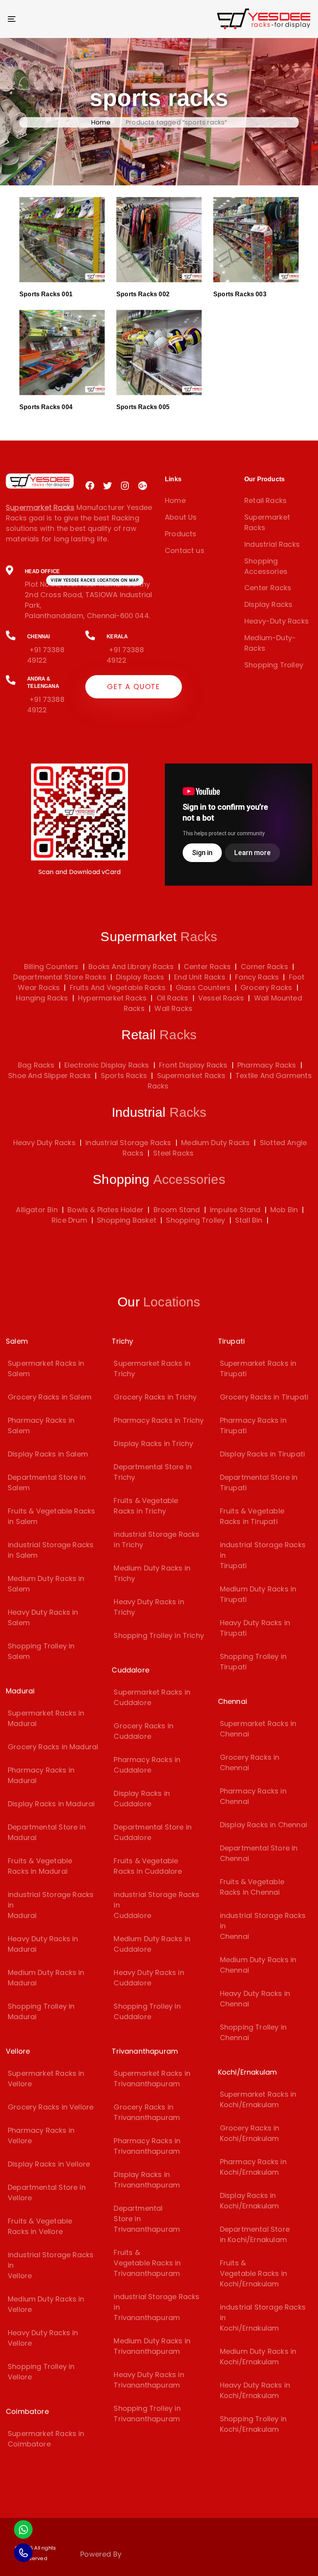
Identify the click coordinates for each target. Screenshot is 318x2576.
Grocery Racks (265, 987)
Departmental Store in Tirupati (259, 1482)
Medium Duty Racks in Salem (46, 1584)
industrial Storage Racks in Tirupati (263, 1555)
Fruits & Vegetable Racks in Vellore (40, 2226)
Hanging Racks (42, 998)
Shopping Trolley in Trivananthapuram (147, 2414)
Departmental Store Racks (60, 977)
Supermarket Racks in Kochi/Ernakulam (258, 2099)
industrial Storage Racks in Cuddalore (156, 1905)
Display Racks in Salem (48, 1454)
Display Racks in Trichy (153, 1443)
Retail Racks (265, 500)
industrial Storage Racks (128, 1143)
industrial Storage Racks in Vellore (51, 2265)
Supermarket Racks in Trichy (152, 1368)
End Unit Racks (199, 977)
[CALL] (23, 2553)
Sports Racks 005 (143, 407)
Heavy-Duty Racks (277, 621)
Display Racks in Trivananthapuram (147, 2180)
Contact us (185, 550)
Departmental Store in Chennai (259, 1853)
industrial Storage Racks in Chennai (263, 1926)
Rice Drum (69, 1220)
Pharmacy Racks (267, 1065)
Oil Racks (172, 998)
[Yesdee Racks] (40, 481)
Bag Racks (36, 1065)
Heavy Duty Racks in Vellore (43, 2338)
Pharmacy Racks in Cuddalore (147, 1765)
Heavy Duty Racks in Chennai (255, 1999)
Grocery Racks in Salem (50, 1397)
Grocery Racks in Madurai (53, 1747)
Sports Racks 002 (143, 294)
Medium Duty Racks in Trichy (152, 1573)
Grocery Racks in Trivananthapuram (147, 2112)
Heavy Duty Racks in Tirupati (255, 1628)
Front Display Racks (193, 1065)
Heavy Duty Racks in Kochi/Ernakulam (255, 2390)
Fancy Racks (256, 977)
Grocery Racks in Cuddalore (143, 1731)
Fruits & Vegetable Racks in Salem (51, 1516)
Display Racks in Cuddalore (142, 1799)
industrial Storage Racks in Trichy (156, 1539)
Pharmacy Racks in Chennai (253, 1796)
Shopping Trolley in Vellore (41, 2372)
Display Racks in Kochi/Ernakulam (250, 2201)
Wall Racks (172, 1008)
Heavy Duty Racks (44, 1143)
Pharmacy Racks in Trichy (159, 1420)
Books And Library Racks (130, 967)
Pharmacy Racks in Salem (41, 1425)
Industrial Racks (272, 544)
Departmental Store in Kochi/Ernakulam (255, 2234)
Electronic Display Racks (107, 1065)
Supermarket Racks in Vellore (46, 2078)
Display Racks (268, 604)
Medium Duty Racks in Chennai (258, 1965)
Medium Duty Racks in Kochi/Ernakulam (258, 2357)
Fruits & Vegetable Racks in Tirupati (252, 1516)
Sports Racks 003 (240, 294)
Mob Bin (284, 1210)
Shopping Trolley (274, 665)
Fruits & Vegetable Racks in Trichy (146, 1506)
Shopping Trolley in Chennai (253, 2032)
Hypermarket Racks (111, 998)
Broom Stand (177, 1210)
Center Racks (268, 588)
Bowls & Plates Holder (105, 1210)
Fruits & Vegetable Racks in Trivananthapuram (147, 2263)
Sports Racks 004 (46, 407)
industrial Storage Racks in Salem (51, 1550)
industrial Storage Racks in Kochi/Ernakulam (263, 2318)
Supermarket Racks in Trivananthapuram (152, 2078)
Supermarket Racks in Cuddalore (152, 1697)
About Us (181, 517)
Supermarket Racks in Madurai (46, 1718)
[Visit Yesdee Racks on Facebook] (90, 486)
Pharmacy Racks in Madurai (41, 1775)
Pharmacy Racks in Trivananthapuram (147, 2146)
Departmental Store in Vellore (47, 2192)
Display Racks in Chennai (264, 1825)
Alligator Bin (37, 1210)
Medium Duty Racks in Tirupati (258, 1594)
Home (101, 122)
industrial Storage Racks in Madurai (51, 1905)
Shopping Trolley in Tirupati (253, 1662)
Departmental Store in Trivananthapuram (147, 2219)
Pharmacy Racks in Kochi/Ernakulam (253, 2167)
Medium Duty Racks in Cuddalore (152, 1944)
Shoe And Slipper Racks (49, 1075)
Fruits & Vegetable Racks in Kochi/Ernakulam (253, 2273)
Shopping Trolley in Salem (41, 1651)
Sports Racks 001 (46, 294)
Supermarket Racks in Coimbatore (46, 2439)
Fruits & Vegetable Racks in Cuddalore (148, 1866)
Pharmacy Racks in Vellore (41, 2135)
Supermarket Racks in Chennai (258, 1729)
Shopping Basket (127, 1220)
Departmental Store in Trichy (153, 1472)
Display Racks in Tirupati (263, 1454)
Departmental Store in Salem (47, 1482)
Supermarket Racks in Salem (46, 1368)
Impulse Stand (235, 1210)
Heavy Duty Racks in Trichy (149, 1607)
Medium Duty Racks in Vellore (46, 2304)
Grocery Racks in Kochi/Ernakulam (250, 2133)
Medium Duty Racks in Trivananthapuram (152, 2346)
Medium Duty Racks (215, 1143)
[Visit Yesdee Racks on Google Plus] (143, 486)
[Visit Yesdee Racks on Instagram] (125, 486)
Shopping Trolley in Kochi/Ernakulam (253, 2424)
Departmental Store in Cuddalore (153, 1832)
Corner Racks (263, 967)
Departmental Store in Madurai (47, 1832)
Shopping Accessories (266, 566)
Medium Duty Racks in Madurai (46, 1978)
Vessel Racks (220, 998)
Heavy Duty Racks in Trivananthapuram (149, 2380)
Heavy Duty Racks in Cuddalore (149, 1978)
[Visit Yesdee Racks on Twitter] (108, 486)
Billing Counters (51, 967)
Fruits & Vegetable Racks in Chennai (252, 1887)
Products (181, 534)
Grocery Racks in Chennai (250, 1762)
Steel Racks (173, 1153)
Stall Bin (249, 1220)
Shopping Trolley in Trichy (159, 1635)
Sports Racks (124, 1075)
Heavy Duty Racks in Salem (43, 1617)
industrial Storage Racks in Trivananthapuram (156, 2307)
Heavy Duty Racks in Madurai (43, 1944)
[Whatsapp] (23, 2529)
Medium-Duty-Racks (270, 643)
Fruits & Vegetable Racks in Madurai (40, 1866)
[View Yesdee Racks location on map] (79, 593)
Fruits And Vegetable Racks (117, 987)
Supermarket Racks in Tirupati (258, 1368)
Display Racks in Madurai (51, 1804)
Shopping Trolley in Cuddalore (147, 2011)
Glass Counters (202, 987)
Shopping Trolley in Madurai (41, 2011)
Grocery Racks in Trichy (155, 1397)
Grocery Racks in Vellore (51, 2107)
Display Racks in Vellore (49, 2164)
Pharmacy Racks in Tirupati (253, 1425)
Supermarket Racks (267, 522)
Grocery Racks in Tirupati (264, 1397)
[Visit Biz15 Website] (144, 2556)
